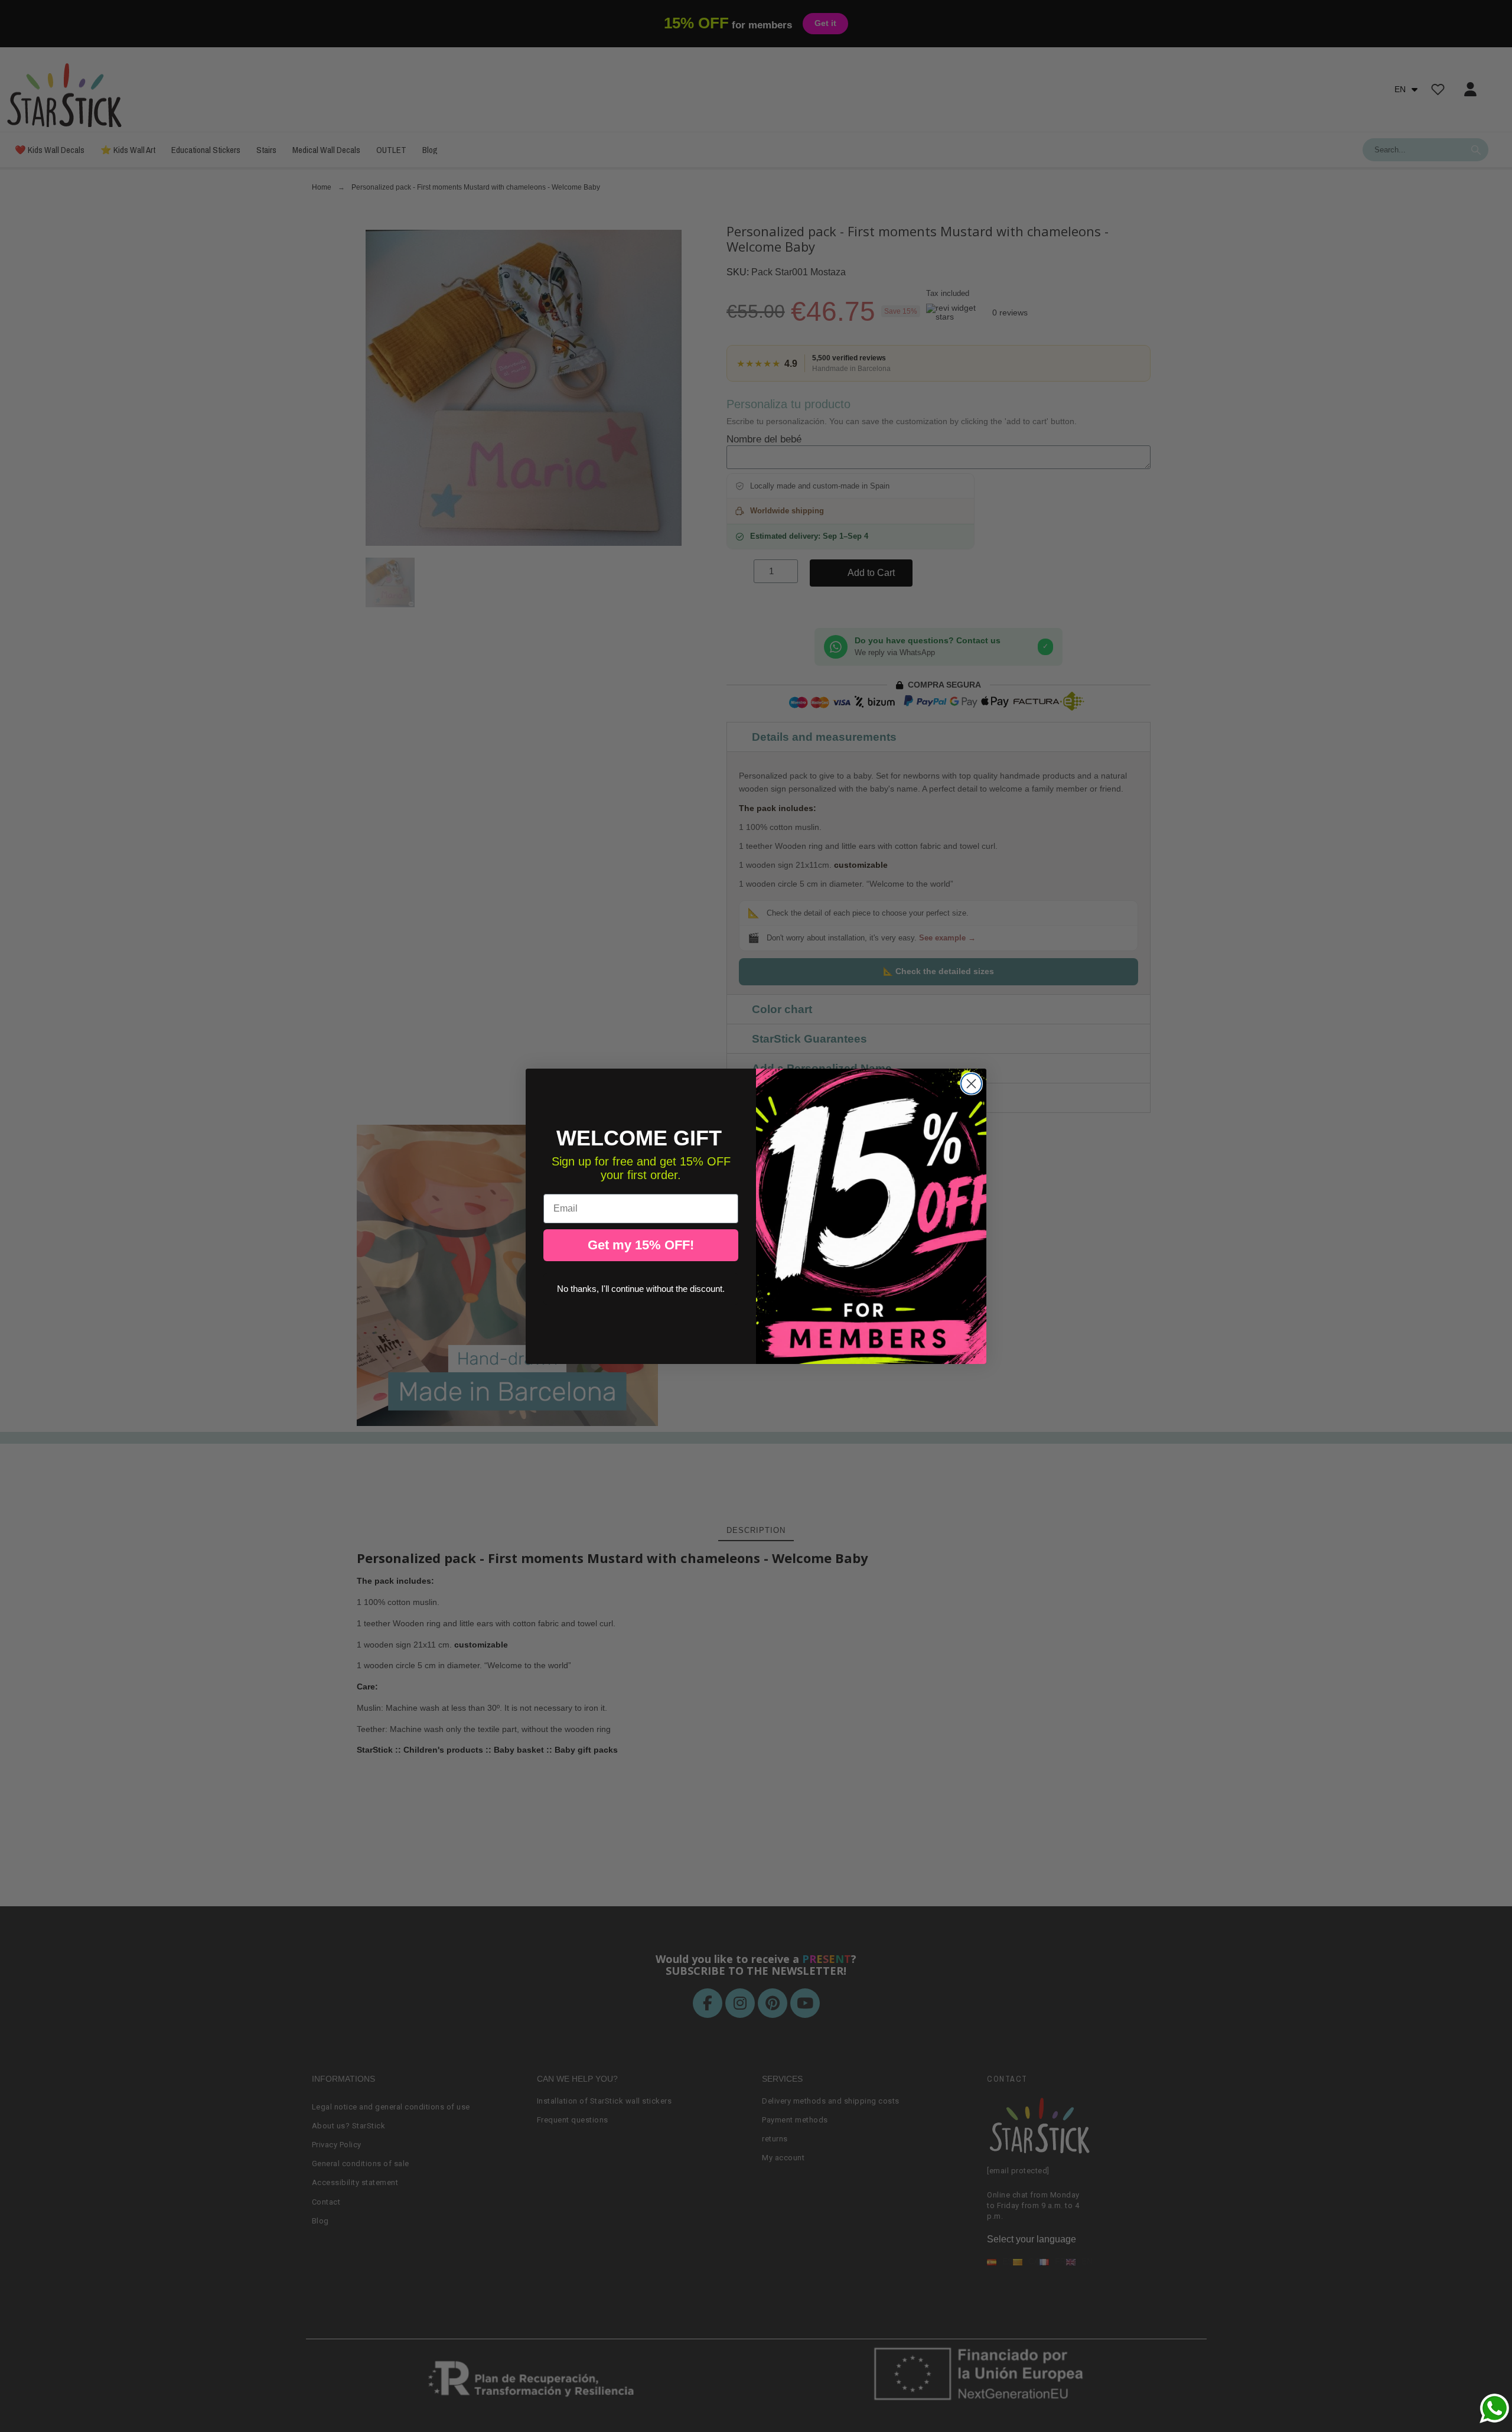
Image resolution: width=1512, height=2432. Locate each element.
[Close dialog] (971, 1084)
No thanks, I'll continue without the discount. (641, 1289)
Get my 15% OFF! (641, 1245)
